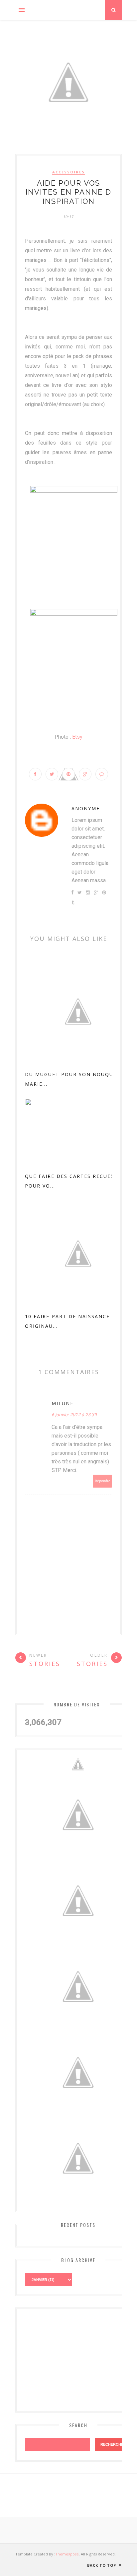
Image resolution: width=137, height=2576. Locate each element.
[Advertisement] (75, 2359)
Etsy (77, 737)
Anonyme (86, 808)
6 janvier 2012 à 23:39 (74, 1415)
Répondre (103, 1481)
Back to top (102, 2565)
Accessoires (68, 172)
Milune (63, 1403)
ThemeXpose (67, 2554)
